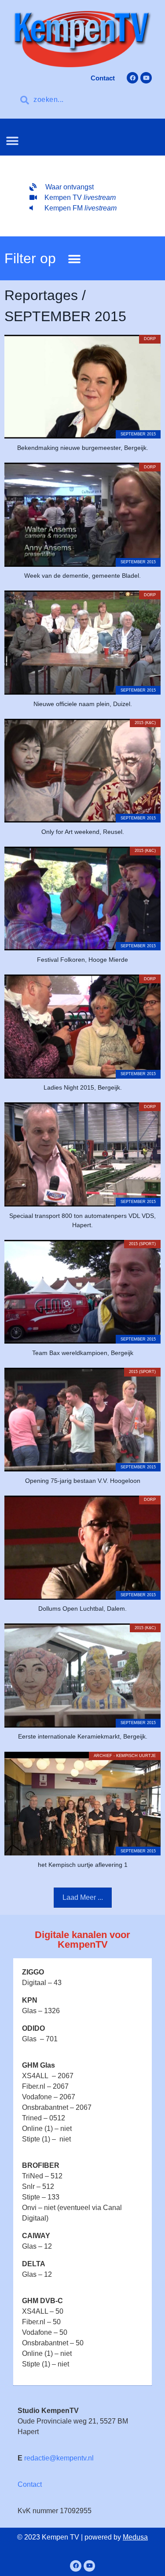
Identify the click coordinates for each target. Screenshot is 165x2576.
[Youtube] (146, 78)
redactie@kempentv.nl (59, 2458)
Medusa (135, 2537)
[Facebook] (132, 78)
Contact (30, 2484)
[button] (12, 141)
